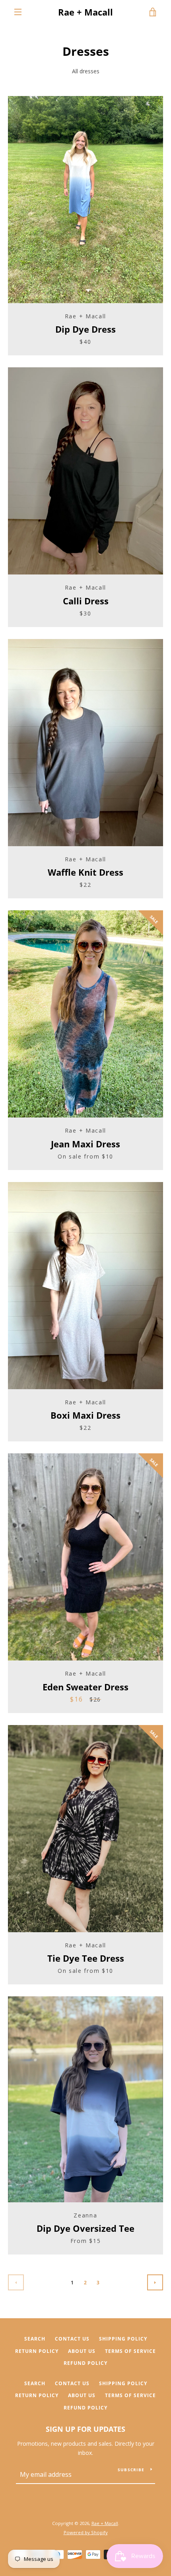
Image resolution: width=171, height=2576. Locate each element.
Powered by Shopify (86, 2532)
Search (35, 2339)
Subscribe (131, 2470)
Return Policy (37, 2351)
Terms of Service (130, 2351)
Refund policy (85, 2363)
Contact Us (72, 2339)
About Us (82, 2351)
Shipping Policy (123, 2339)
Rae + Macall (85, 12)
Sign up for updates (85, 2429)
